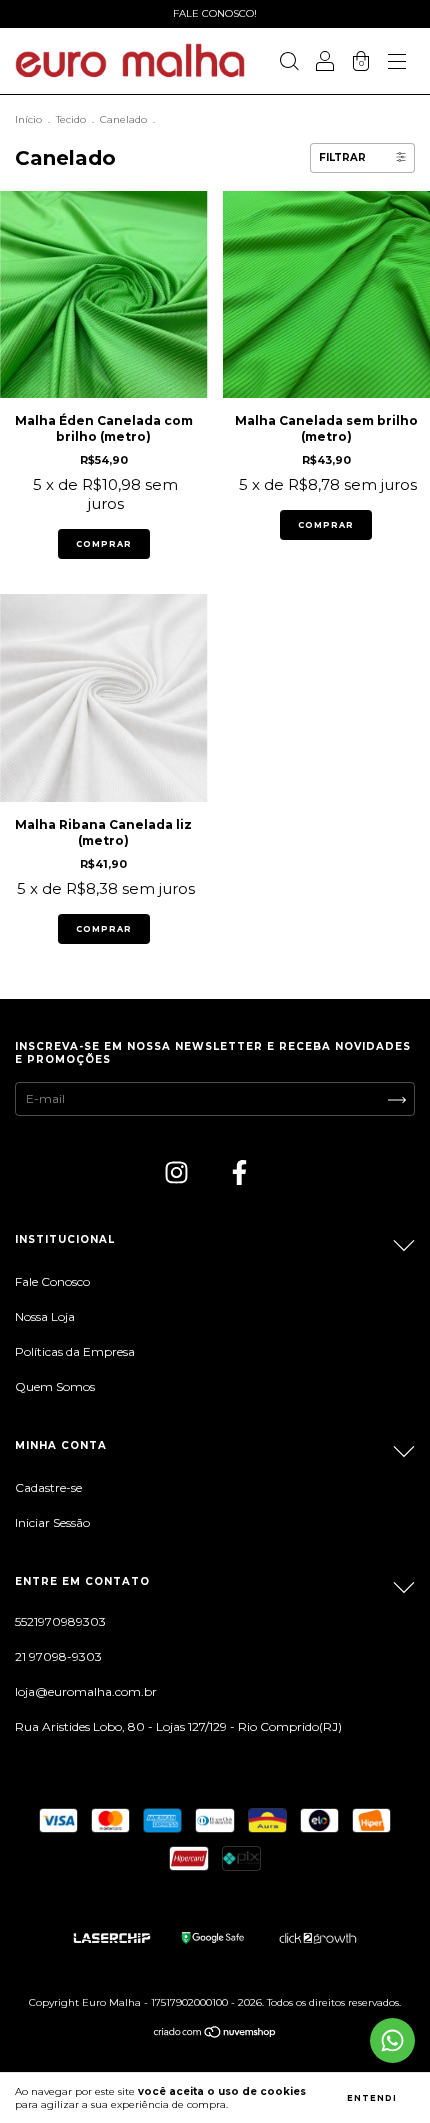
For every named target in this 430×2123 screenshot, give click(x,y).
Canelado (123, 119)
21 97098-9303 (58, 1656)
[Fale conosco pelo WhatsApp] (392, 2040)
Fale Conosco (52, 1281)
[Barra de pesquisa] (289, 63)
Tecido (71, 119)
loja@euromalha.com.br (86, 1691)
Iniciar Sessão (52, 1522)
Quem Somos (55, 1386)
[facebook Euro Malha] (239, 1174)
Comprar (104, 544)
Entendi (372, 2098)
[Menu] (397, 63)
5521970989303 (60, 1621)
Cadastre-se (48, 1487)
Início (28, 119)
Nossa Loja (45, 1316)
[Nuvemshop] (215, 2034)
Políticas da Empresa (75, 1351)
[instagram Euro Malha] (178, 1174)
